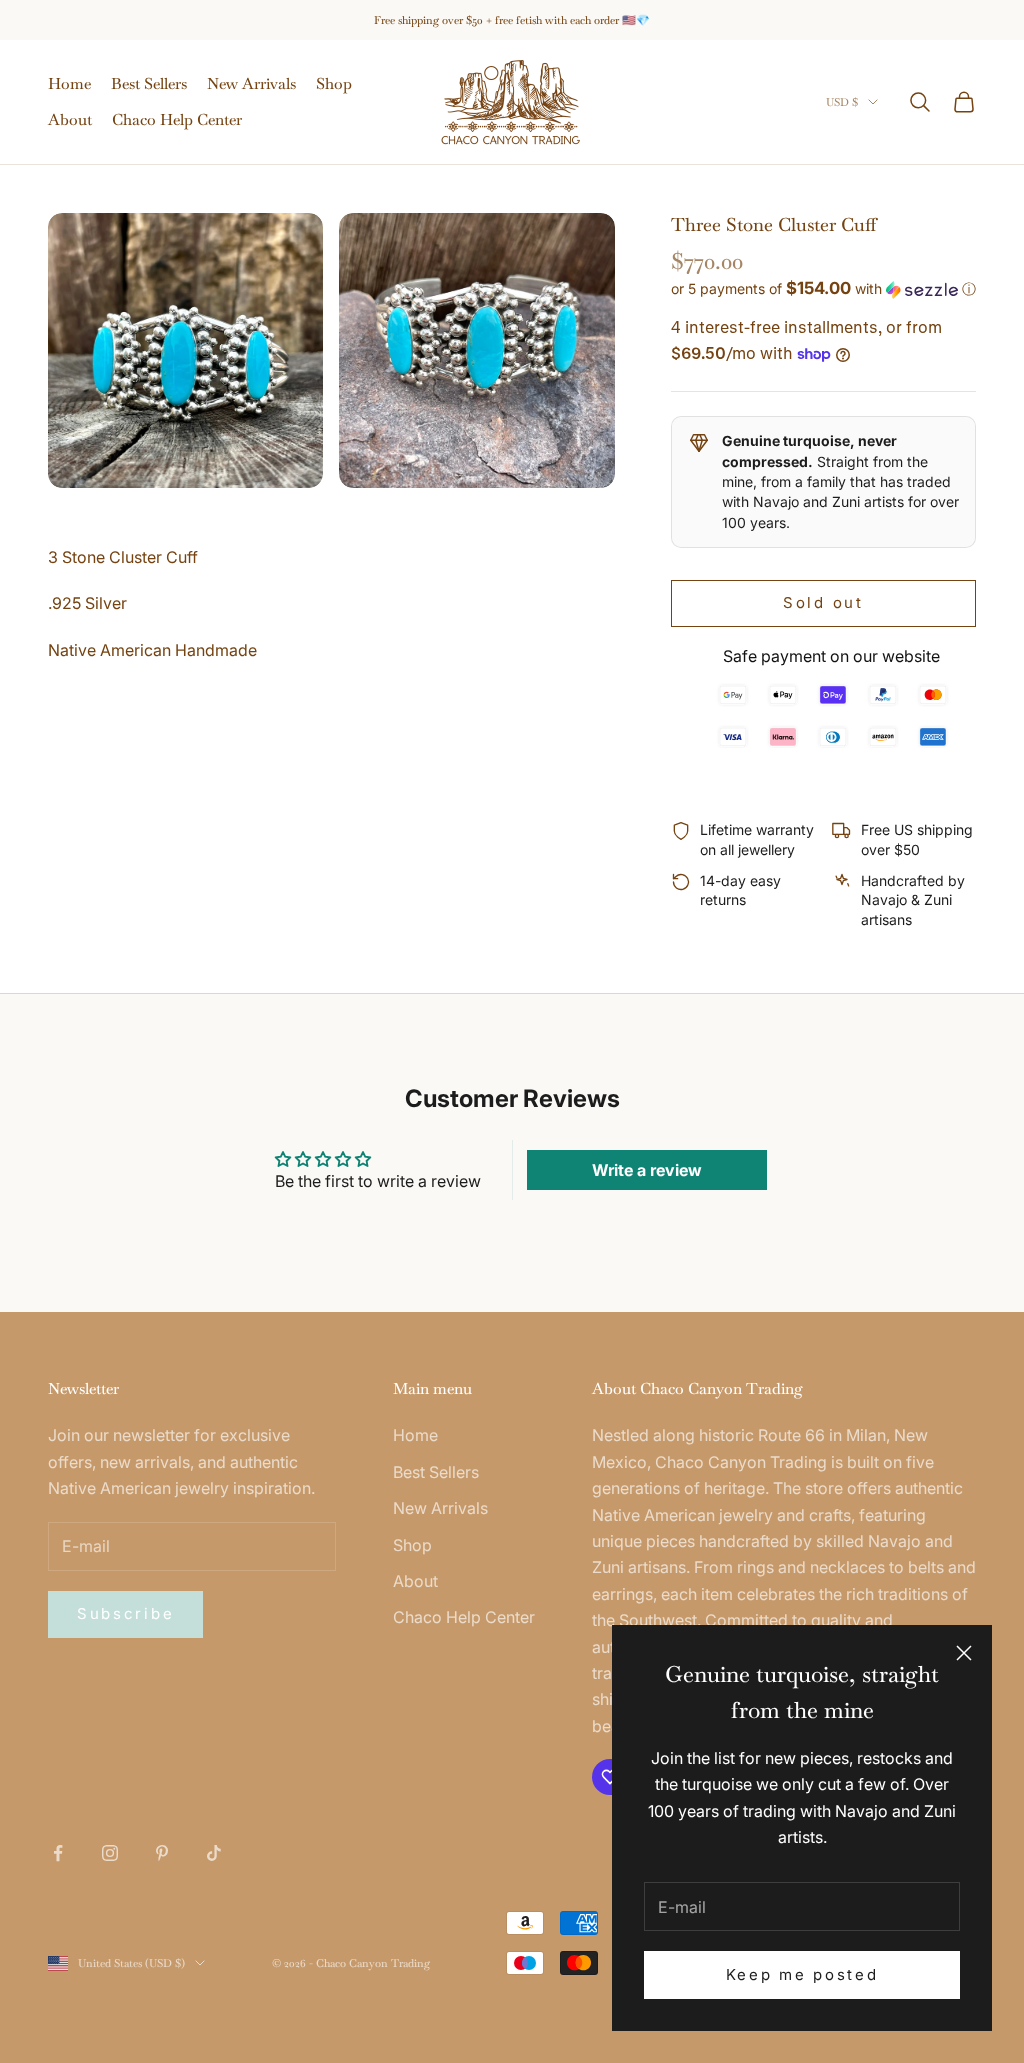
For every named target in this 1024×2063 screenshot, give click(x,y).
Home (69, 83)
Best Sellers (149, 83)
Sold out (823, 602)
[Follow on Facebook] (58, 1853)
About (70, 119)
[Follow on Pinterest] (162, 1853)
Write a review (647, 1170)
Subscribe (125, 1613)
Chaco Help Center (177, 119)
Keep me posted (802, 1974)
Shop (334, 83)
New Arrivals (251, 83)
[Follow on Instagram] (110, 1853)
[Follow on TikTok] (214, 1853)
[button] (823, 289)
